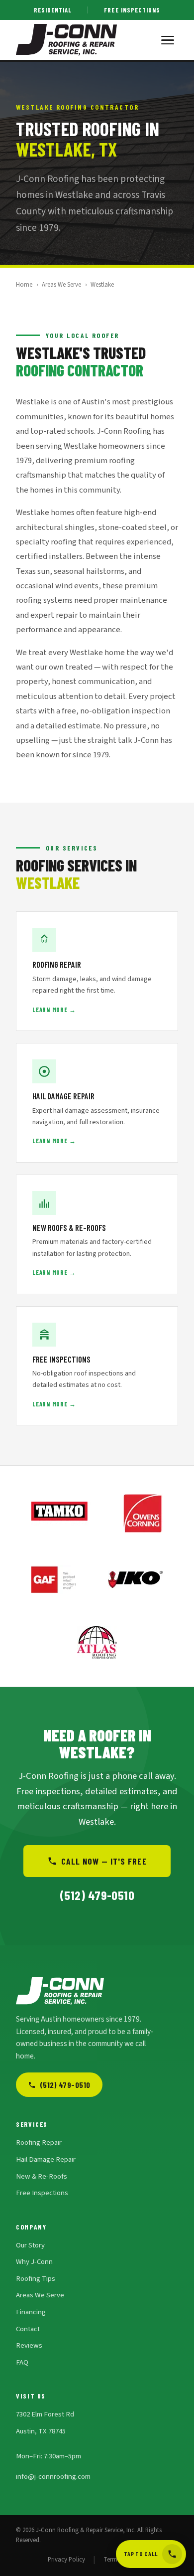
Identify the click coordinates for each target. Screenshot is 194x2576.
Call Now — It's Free (104, 1861)
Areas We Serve (61, 285)
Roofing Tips (36, 2279)
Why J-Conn (34, 2262)
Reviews (29, 2345)
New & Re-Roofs (42, 2176)
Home (24, 285)
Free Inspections (132, 10)
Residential (53, 10)
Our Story (30, 2245)
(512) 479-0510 (65, 2085)
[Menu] (168, 40)
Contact (28, 2329)
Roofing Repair (39, 2143)
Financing (31, 2312)
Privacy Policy (66, 2560)
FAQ (22, 2362)
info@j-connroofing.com (53, 2477)
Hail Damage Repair (46, 2159)
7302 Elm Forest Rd (45, 2414)
